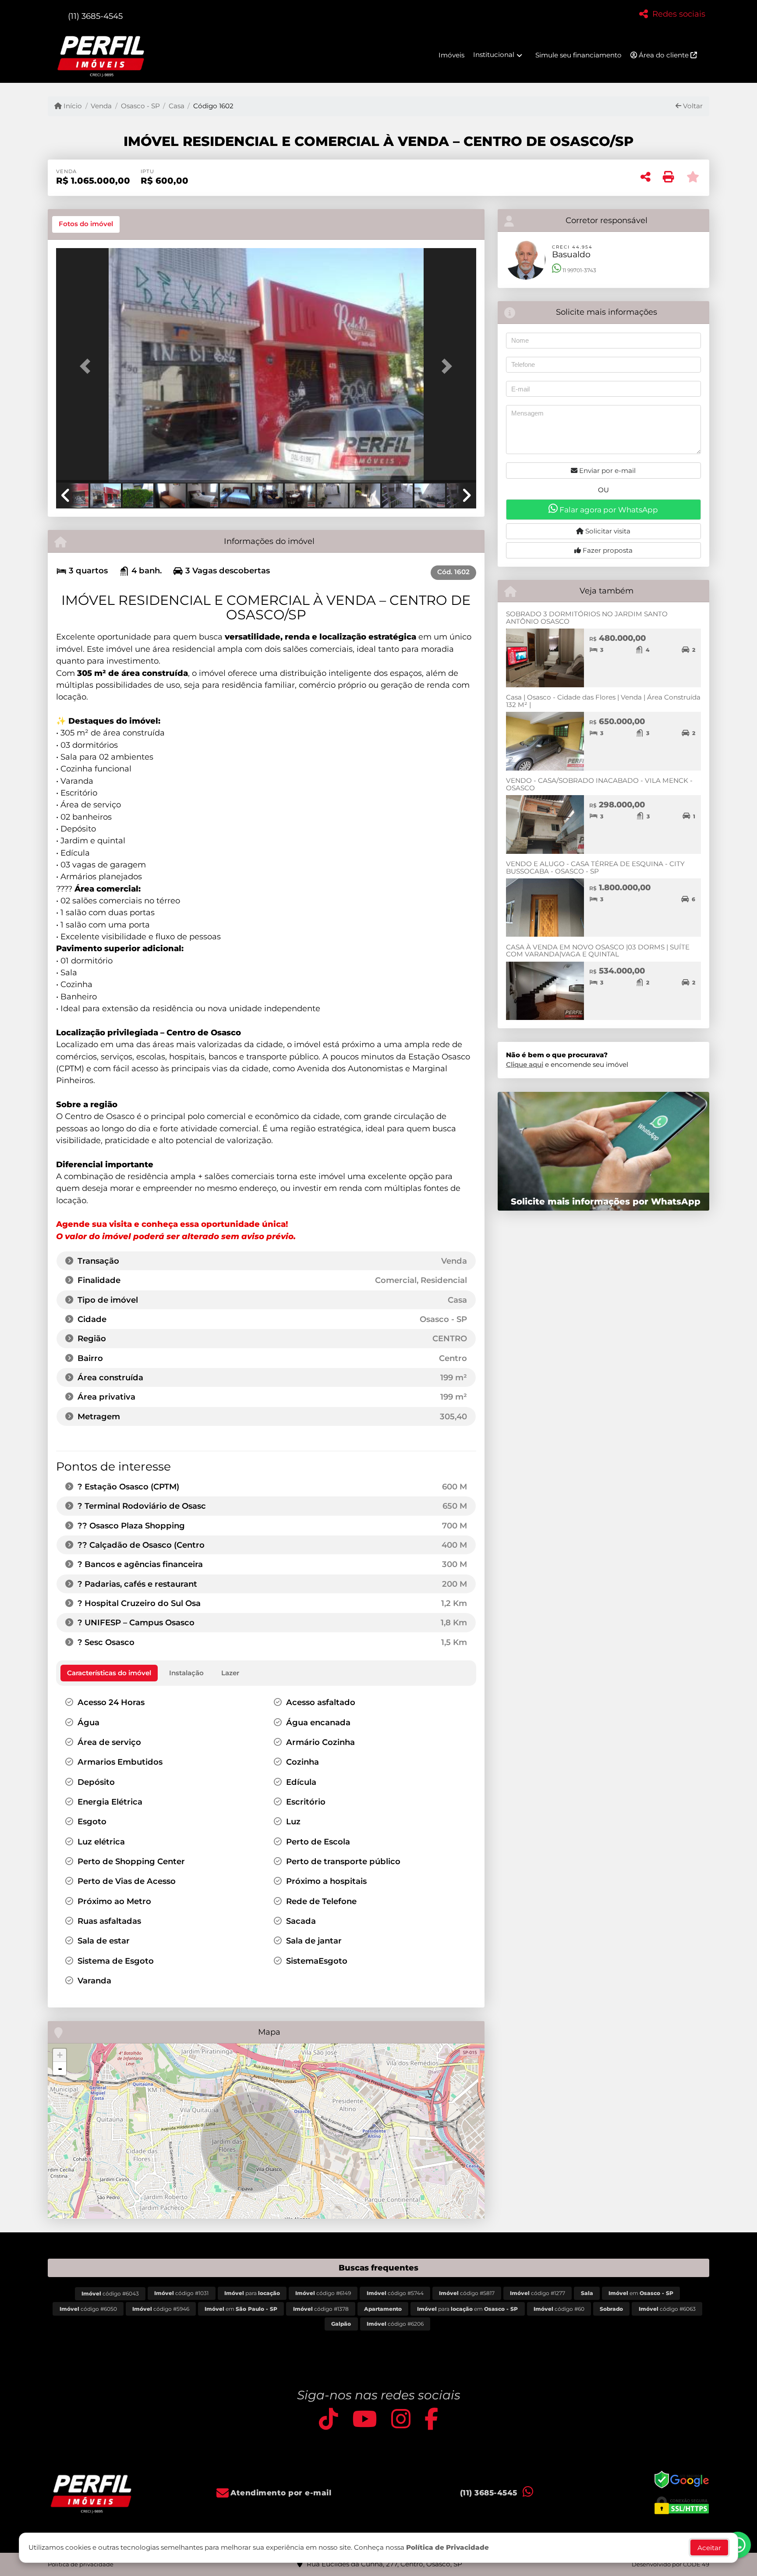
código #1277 (538, 2293)
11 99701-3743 (579, 270)
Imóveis (451, 55)
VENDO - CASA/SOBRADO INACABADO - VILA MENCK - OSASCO (599, 784)
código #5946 (161, 2309)
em (641, 2293)
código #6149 (323, 2293)
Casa (177, 106)
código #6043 (110, 2294)
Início (72, 106)
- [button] (60, 2068)
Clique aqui (525, 1064)
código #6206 (395, 2324)
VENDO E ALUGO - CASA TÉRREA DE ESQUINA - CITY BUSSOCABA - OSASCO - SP (595, 867)
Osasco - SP (140, 106)
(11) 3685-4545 (95, 16)
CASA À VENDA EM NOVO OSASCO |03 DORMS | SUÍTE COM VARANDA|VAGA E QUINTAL (598, 951)
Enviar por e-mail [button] (607, 471)
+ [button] (60, 2055)
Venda (101, 106)
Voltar (692, 106)
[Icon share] (329, 2419)
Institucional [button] (494, 55)
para (252, 2293)
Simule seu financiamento (578, 55)
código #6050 (88, 2309)
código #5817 (467, 2293)
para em (467, 2309)
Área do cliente (664, 55)
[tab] (86, 224)
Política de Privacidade (447, 2547)
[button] (88, 366)
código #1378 (321, 2309)
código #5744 (395, 2293)
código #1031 (181, 2293)
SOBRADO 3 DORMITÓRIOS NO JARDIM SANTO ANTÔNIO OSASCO (587, 618)
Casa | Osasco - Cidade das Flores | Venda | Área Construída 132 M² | (603, 701)
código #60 (559, 2309)
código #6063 (667, 2309)
